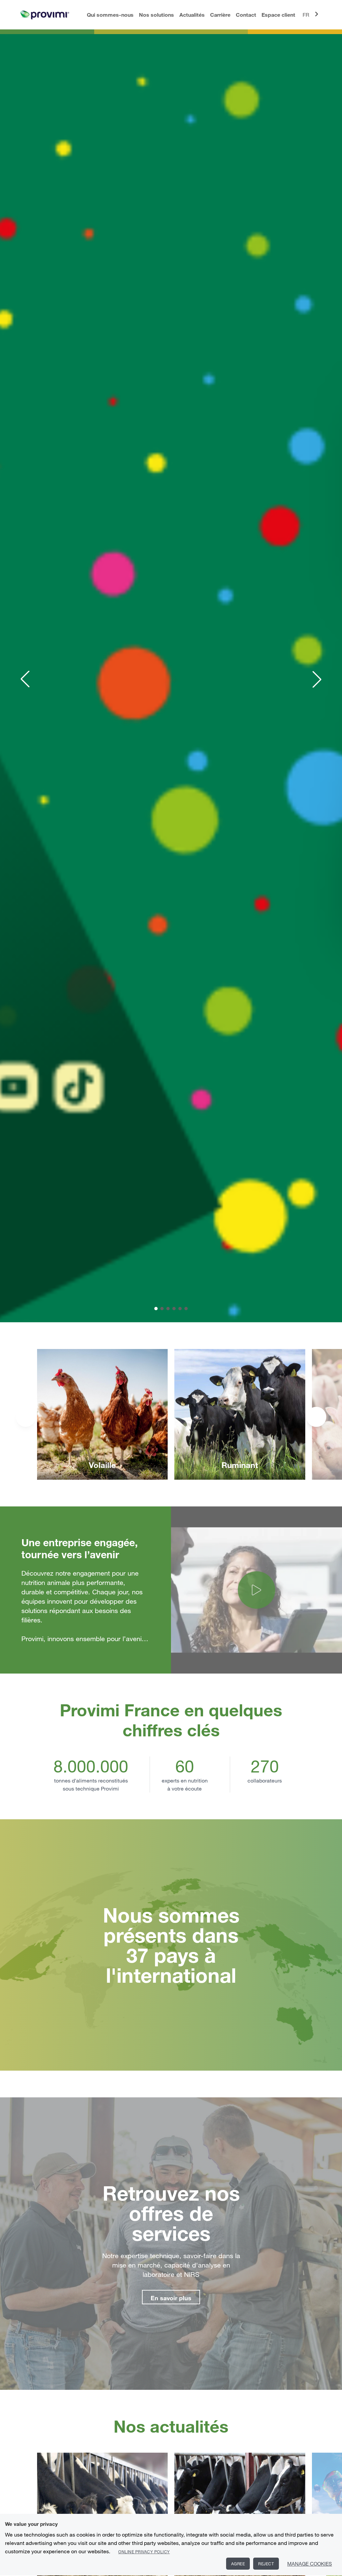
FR (306, 15)
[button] (25, 679)
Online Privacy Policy (144, 2552)
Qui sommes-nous (110, 15)
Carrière (220, 15)
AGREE (238, 2564)
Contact (246, 15)
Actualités (192, 15)
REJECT (266, 2564)
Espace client (278, 15)
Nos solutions (156, 15)
